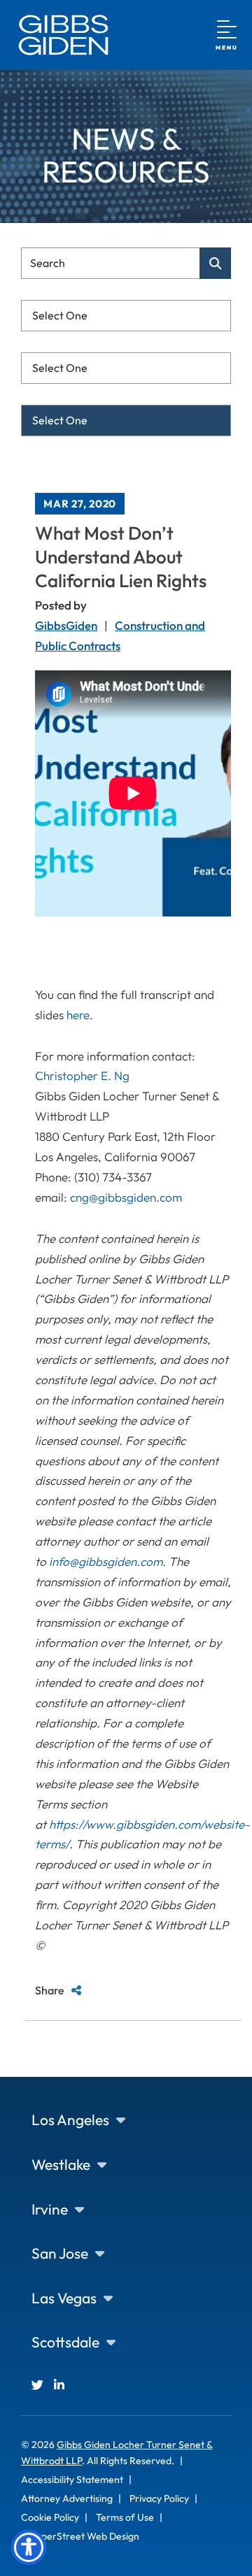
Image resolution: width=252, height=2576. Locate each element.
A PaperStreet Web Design (80, 2536)
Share (50, 1990)
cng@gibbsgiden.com (126, 1197)
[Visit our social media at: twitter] (37, 2385)
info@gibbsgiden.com (106, 1561)
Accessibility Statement (72, 2480)
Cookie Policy (50, 2517)
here (78, 1015)
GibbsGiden (66, 625)
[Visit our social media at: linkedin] (59, 2385)
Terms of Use (125, 2517)
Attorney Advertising (67, 2498)
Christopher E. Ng (82, 1075)
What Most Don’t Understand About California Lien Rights (121, 557)
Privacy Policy (159, 2498)
